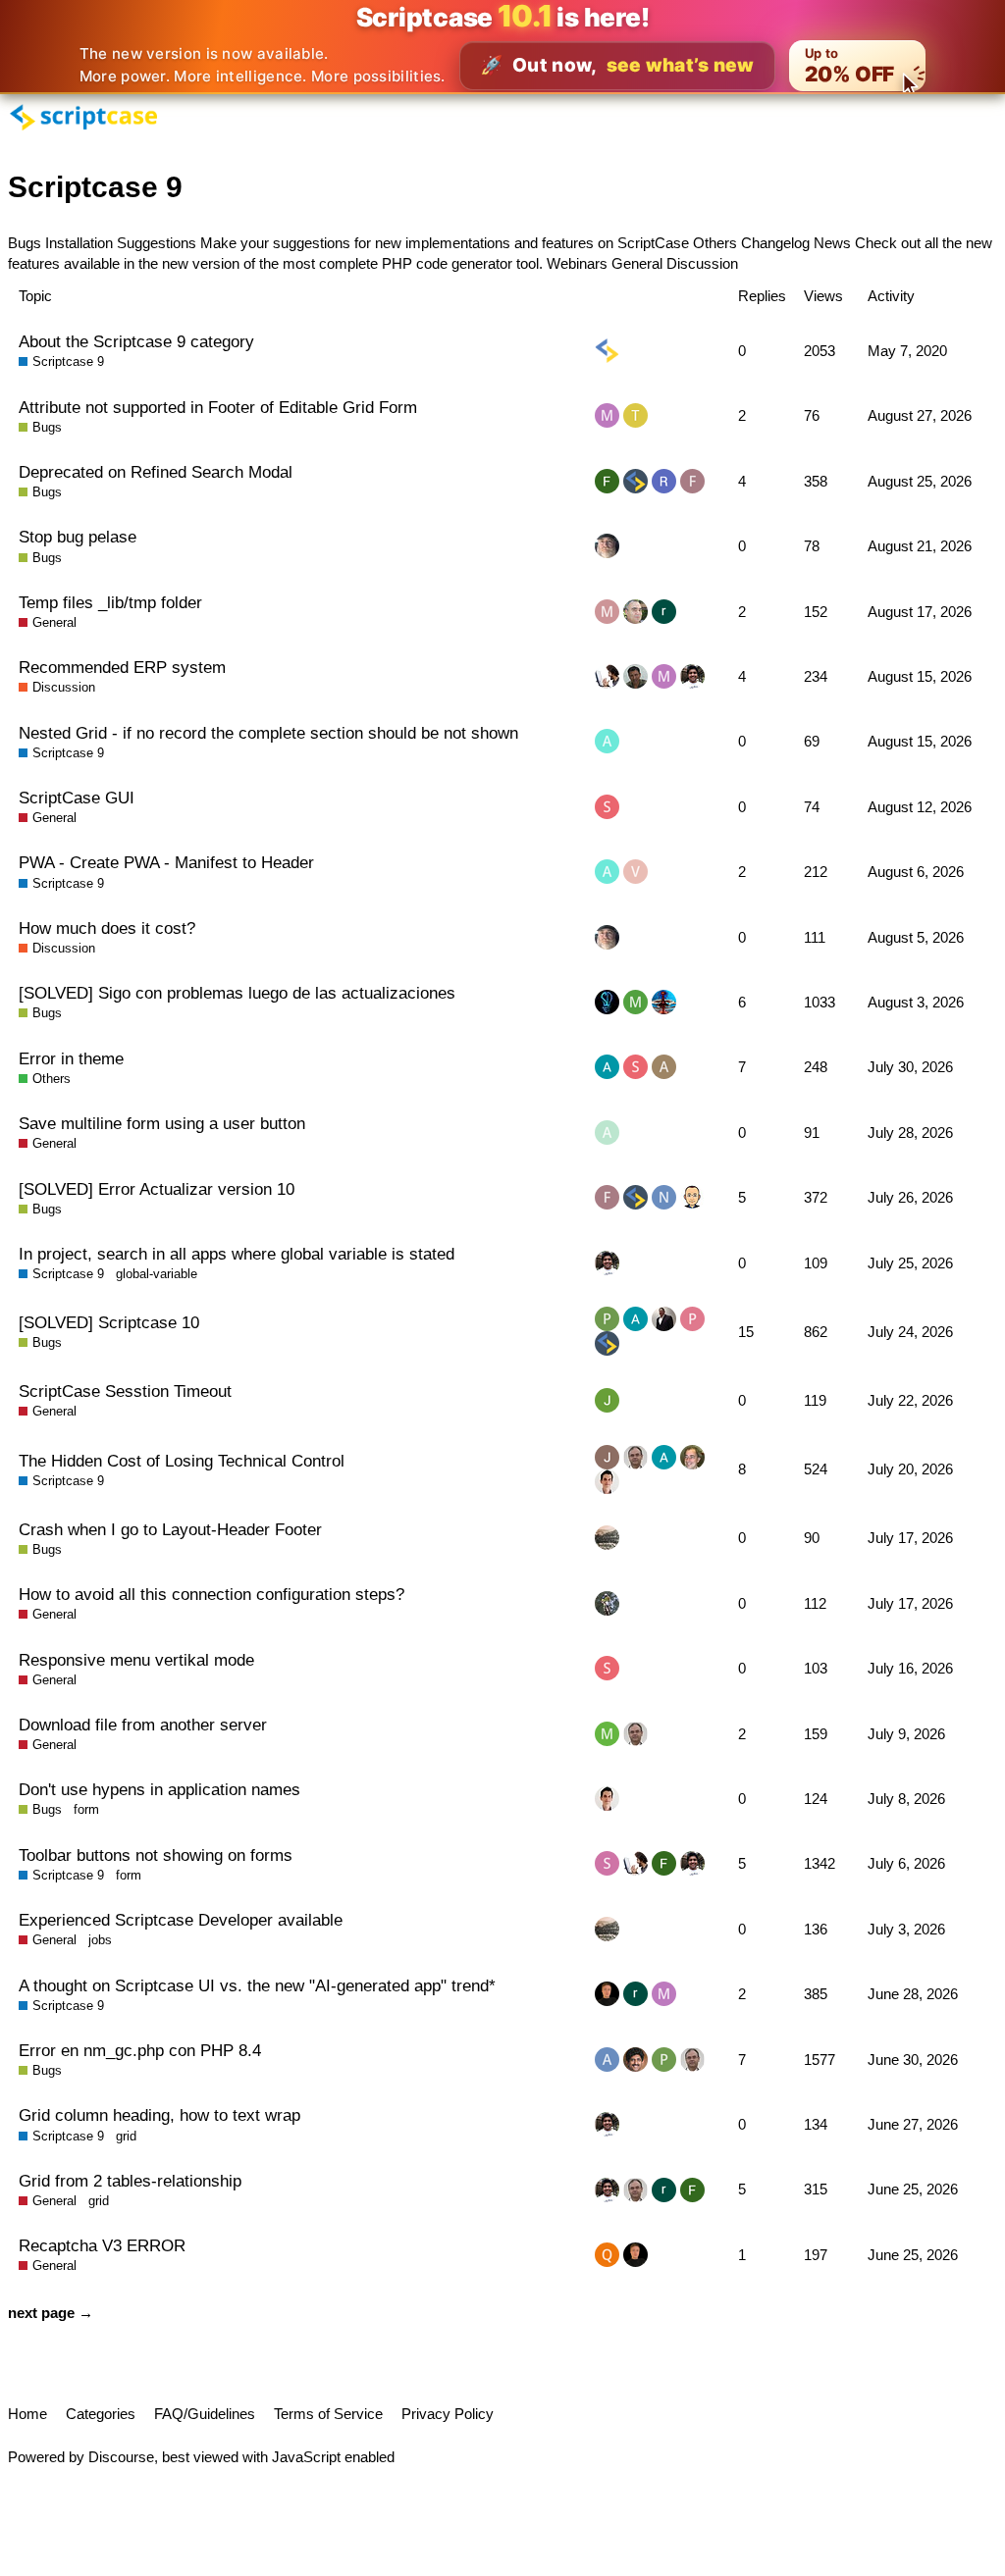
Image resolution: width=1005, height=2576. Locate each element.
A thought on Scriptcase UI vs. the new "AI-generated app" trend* (257, 1985)
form (86, 1809)
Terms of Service (328, 2414)
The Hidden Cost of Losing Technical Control (182, 1461)
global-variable (157, 1274)
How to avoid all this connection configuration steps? (212, 1594)
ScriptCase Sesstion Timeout (125, 1391)
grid (126, 2136)
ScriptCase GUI (77, 798)
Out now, (617, 65)
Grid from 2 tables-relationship (130, 2181)
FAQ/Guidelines (205, 2414)
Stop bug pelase (78, 537)
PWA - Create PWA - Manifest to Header (166, 862)
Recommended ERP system (122, 667)
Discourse (121, 2457)
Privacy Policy (448, 2414)
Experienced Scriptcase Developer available (181, 1920)
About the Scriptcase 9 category (136, 341)
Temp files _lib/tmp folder (110, 602)
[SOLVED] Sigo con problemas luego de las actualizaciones (237, 993)
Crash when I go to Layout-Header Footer (170, 1529)
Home (27, 2414)
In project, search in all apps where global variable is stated (237, 1254)
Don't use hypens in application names (159, 1789)
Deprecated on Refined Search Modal (156, 472)
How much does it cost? (107, 928)
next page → (51, 2313)
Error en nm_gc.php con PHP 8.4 (140, 2050)
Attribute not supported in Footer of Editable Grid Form (218, 407)
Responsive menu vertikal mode (136, 1660)
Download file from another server (143, 1725)
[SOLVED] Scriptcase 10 (109, 1322)
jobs (100, 1940)
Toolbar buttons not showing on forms (156, 1855)
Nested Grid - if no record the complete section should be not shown (268, 733)
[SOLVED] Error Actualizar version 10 (157, 1189)
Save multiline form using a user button (162, 1123)
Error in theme (71, 1058)
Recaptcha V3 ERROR (102, 2245)
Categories (101, 2414)
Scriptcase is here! (503, 17)
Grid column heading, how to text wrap (159, 2115)
